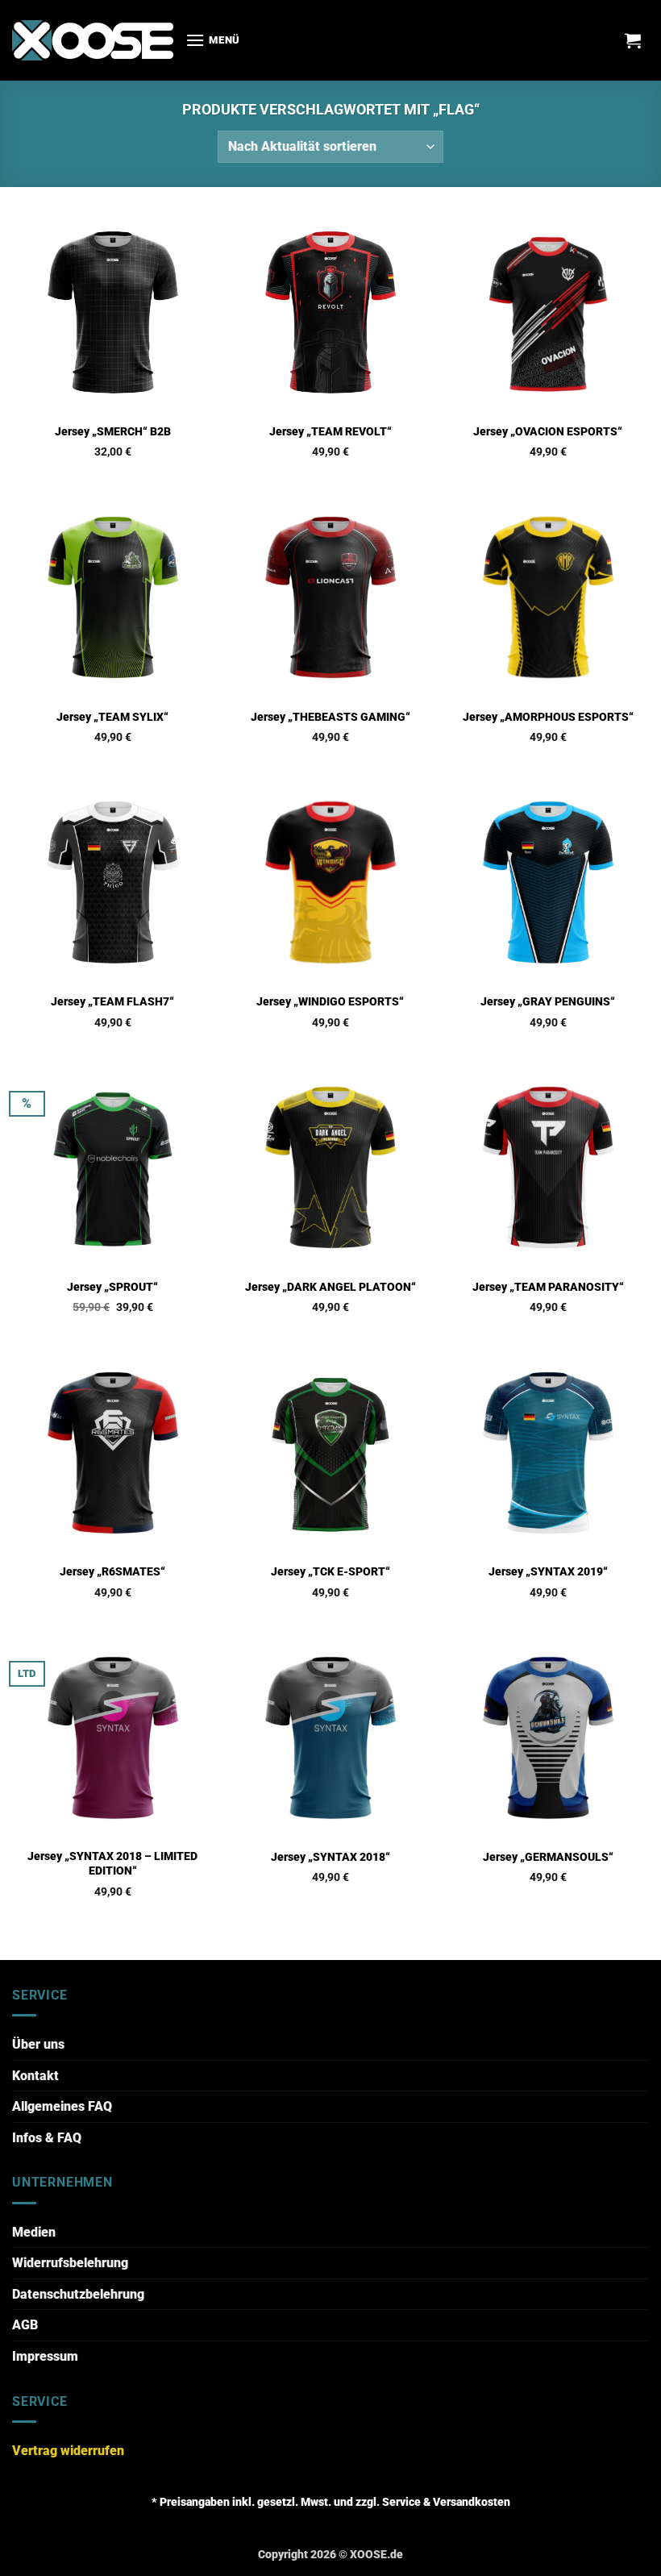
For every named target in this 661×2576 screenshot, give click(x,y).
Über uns (38, 2044)
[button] (213, 40)
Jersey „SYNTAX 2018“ (330, 1857)
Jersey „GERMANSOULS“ (548, 1857)
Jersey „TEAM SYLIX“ (112, 717)
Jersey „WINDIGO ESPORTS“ (330, 1002)
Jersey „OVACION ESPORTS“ (548, 432)
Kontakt (35, 2076)
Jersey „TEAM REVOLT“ (330, 432)
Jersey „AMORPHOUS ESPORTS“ (548, 717)
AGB (25, 2325)
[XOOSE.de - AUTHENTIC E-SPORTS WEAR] (93, 40)
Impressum (45, 2356)
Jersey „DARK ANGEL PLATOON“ (330, 1287)
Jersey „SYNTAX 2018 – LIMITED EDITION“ (112, 1864)
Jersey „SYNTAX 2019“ (548, 1572)
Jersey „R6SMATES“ (112, 1572)
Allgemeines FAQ (62, 2106)
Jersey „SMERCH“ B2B (113, 432)
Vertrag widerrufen (68, 2451)
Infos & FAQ (47, 2138)
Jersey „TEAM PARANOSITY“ (548, 1287)
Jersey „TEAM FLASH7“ (112, 1002)
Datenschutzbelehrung (78, 2294)
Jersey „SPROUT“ (112, 1287)
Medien (34, 2232)
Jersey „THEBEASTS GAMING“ (330, 717)
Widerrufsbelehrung (70, 2263)
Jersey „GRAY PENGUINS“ (548, 1002)
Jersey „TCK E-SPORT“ (330, 1572)
